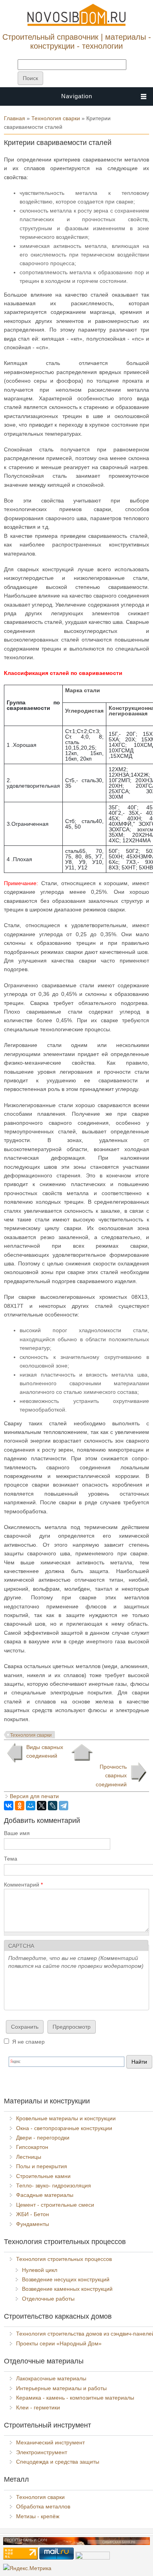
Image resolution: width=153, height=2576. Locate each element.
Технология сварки (56, 118)
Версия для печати (34, 1796)
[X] (42, 1806)
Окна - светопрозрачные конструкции (64, 2128)
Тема (11, 1859)
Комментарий (23, 1885)
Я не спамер (28, 2042)
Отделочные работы (48, 2299)
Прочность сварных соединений (111, 1776)
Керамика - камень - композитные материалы (75, 2398)
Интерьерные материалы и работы (61, 2388)
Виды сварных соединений (45, 1751)
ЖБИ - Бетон (33, 2214)
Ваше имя (17, 1833)
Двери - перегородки (43, 2138)
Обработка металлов (43, 2506)
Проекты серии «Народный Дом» (59, 2343)
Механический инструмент (50, 2442)
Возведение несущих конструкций (66, 2279)
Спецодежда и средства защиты (58, 2462)
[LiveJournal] (53, 1806)
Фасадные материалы (45, 2195)
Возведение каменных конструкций (67, 2289)
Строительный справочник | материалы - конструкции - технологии (77, 41)
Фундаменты (33, 2224)
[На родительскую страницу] (82, 1753)
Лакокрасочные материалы (51, 2378)
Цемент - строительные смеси (55, 2205)
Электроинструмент (42, 2452)
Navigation (77, 96)
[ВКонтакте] (9, 1806)
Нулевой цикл (40, 2270)
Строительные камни (43, 2176)
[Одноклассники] (20, 1806)
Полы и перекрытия (42, 2166)
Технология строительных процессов (64, 2259)
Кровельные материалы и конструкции (66, 2118)
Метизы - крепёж (38, 2516)
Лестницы (29, 2157)
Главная (15, 118)
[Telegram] (64, 1806)
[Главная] (76, 24)
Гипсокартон (32, 2147)
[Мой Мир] (31, 1806)
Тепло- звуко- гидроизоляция (54, 2185)
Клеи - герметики (38, 2407)
